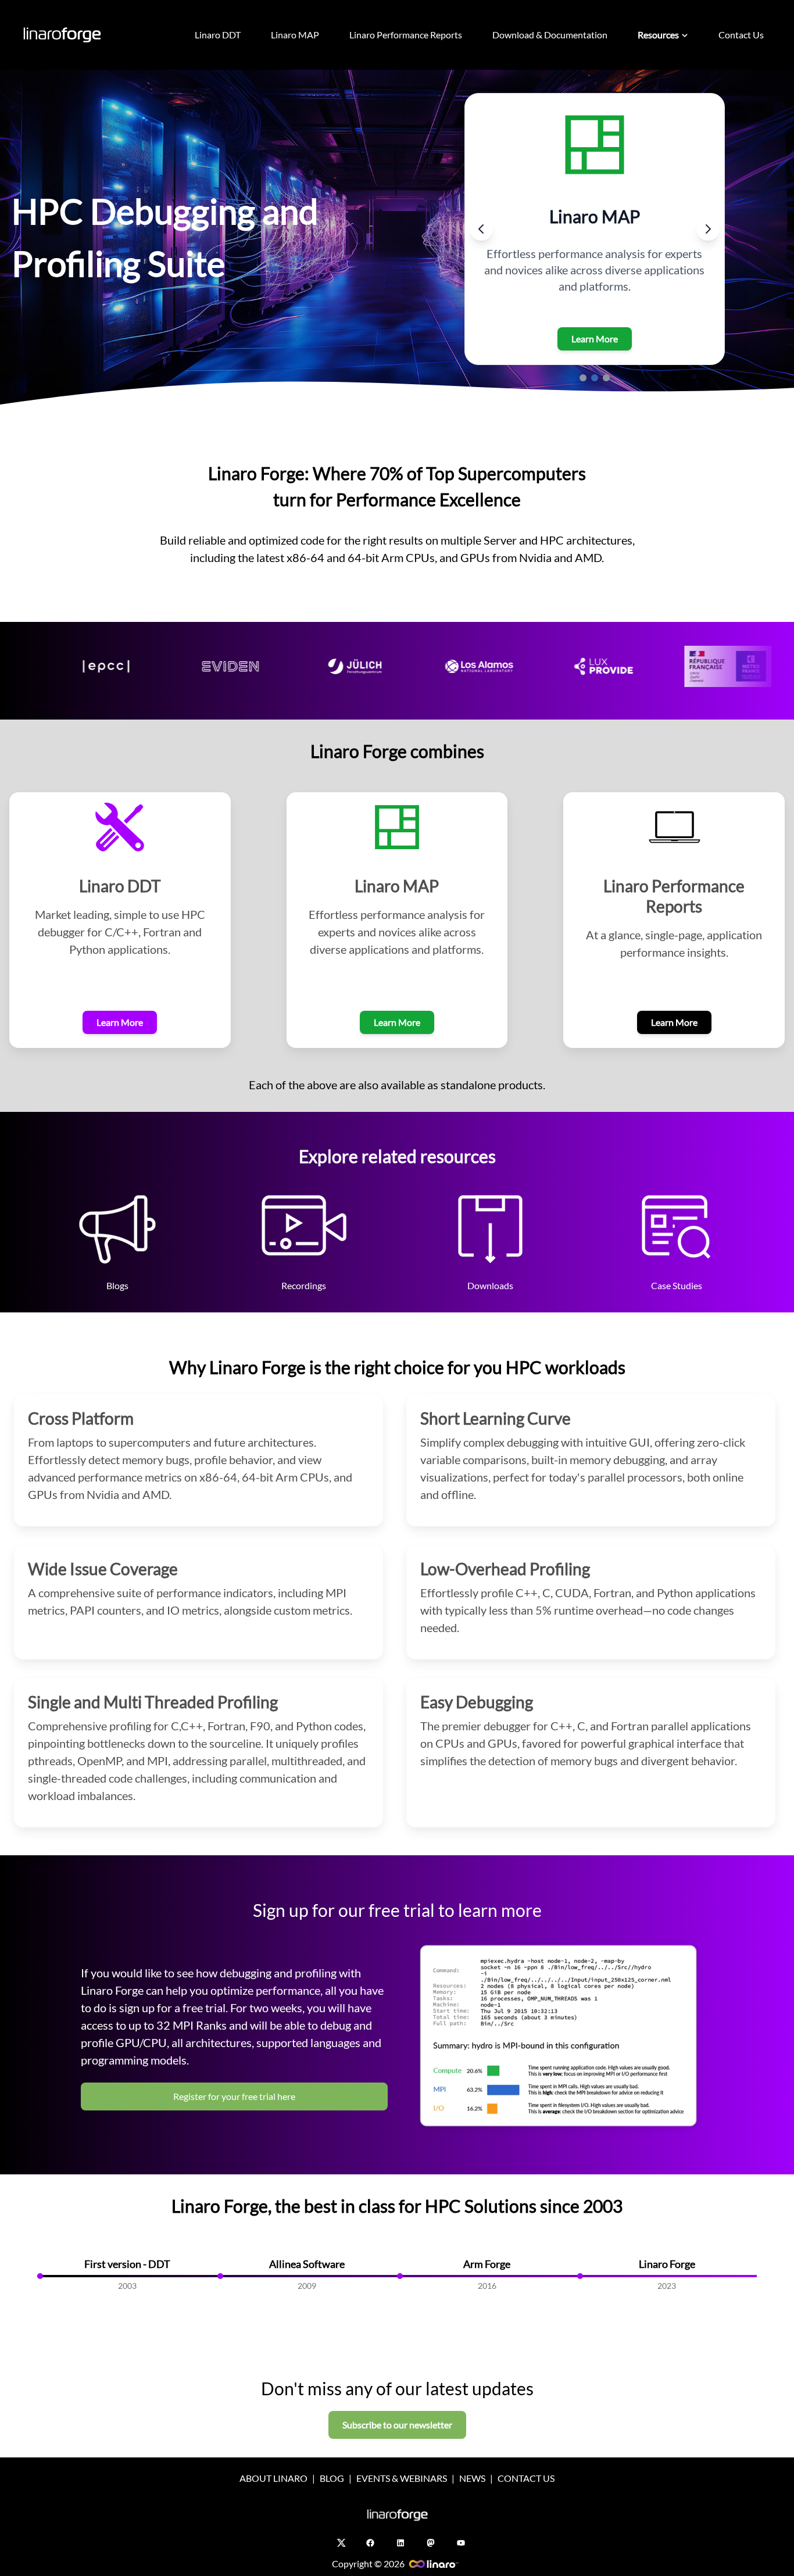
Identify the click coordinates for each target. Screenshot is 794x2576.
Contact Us (741, 35)
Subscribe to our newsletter (397, 2425)
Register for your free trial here (234, 2096)
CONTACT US (526, 2478)
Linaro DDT (218, 35)
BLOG (332, 2478)
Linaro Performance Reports (406, 35)
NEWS (472, 2478)
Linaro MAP (295, 35)
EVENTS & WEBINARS (402, 2478)
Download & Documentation (550, 35)
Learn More (595, 339)
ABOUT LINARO (273, 2478)
